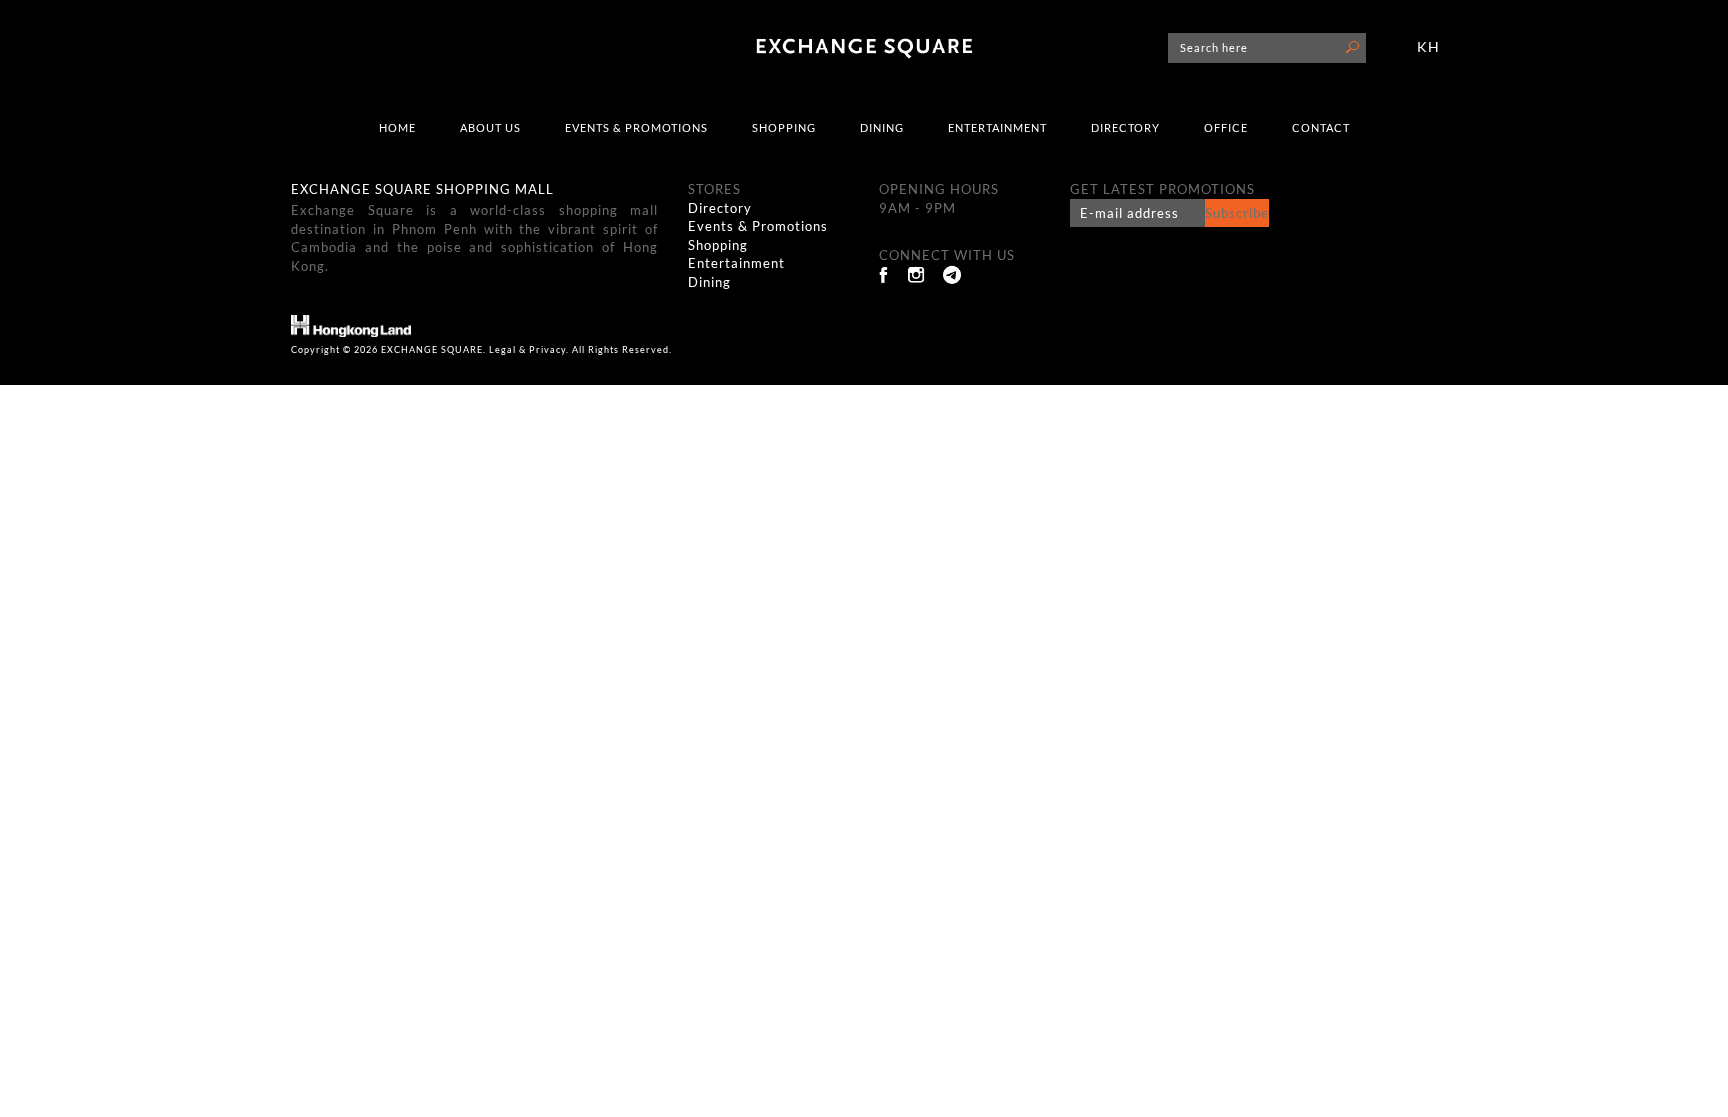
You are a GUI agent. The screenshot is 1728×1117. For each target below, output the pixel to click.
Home (397, 127)
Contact (1321, 127)
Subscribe (1237, 213)
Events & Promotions (636, 127)
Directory (1125, 127)
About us (490, 127)
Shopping (784, 127)
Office (1226, 127)
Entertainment (997, 127)
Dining (882, 127)
